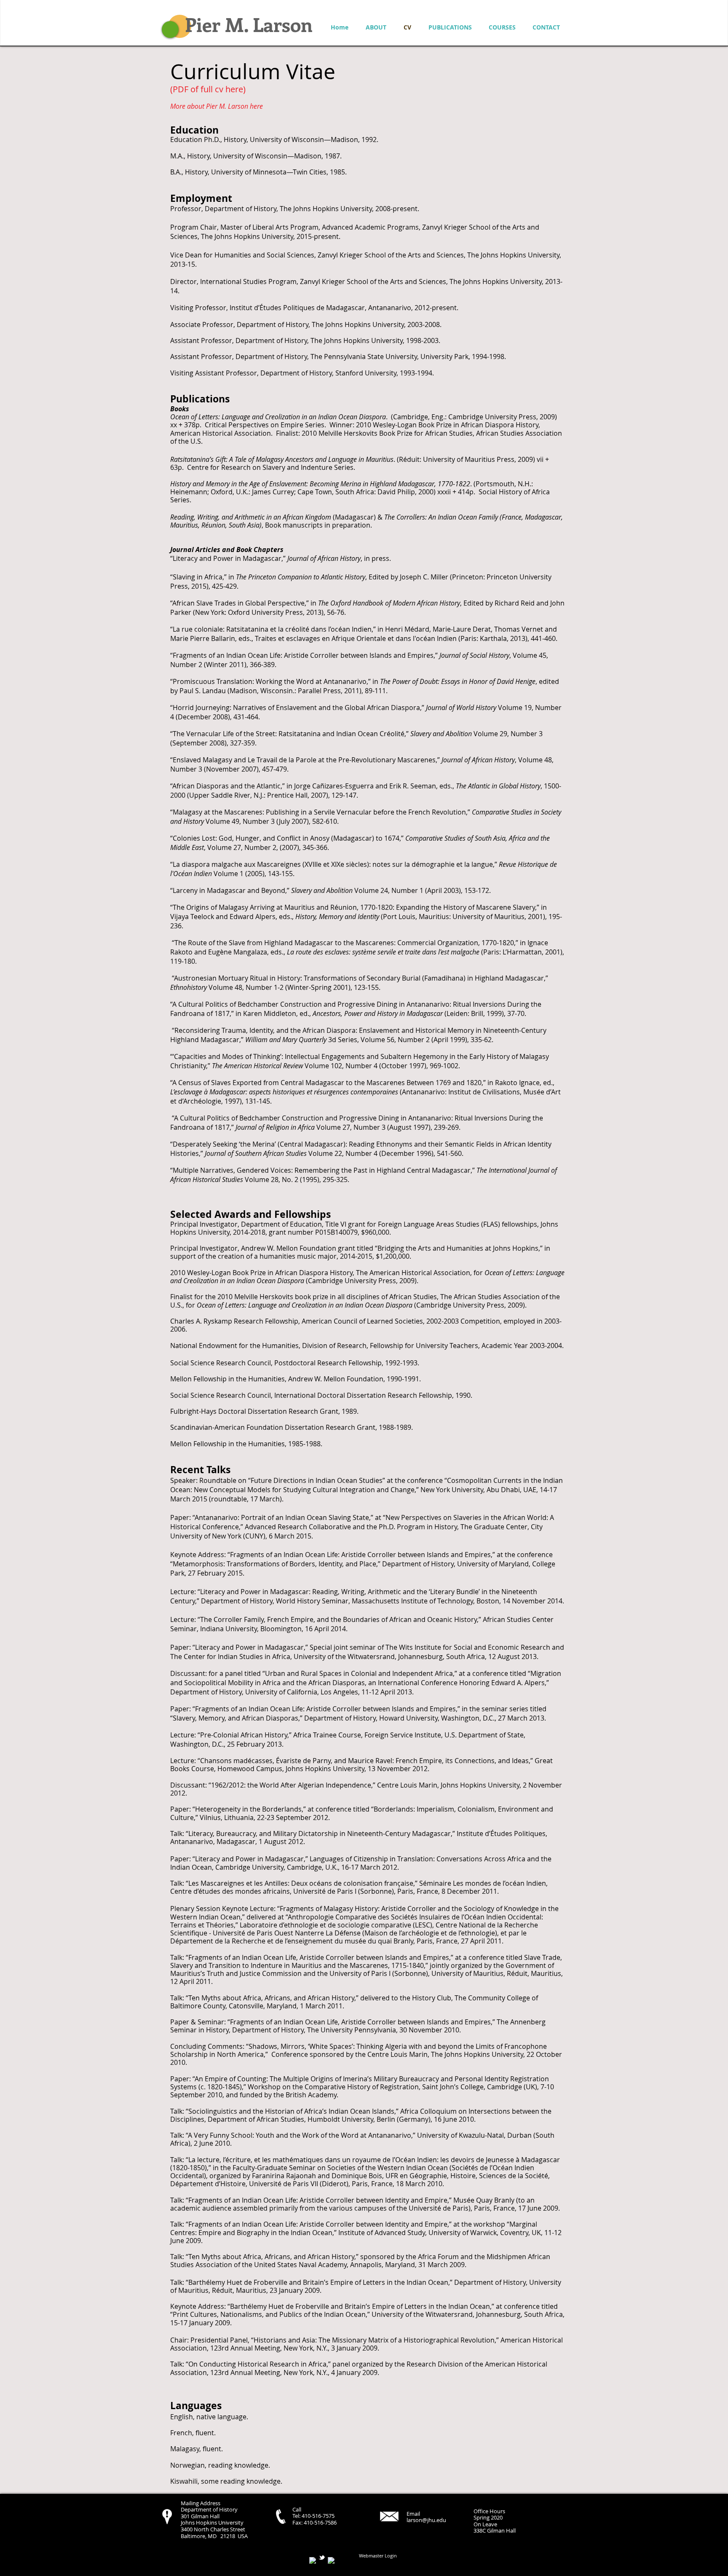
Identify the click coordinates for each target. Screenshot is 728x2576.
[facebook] (313, 2560)
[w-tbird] (322, 2557)
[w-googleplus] (331, 2560)
